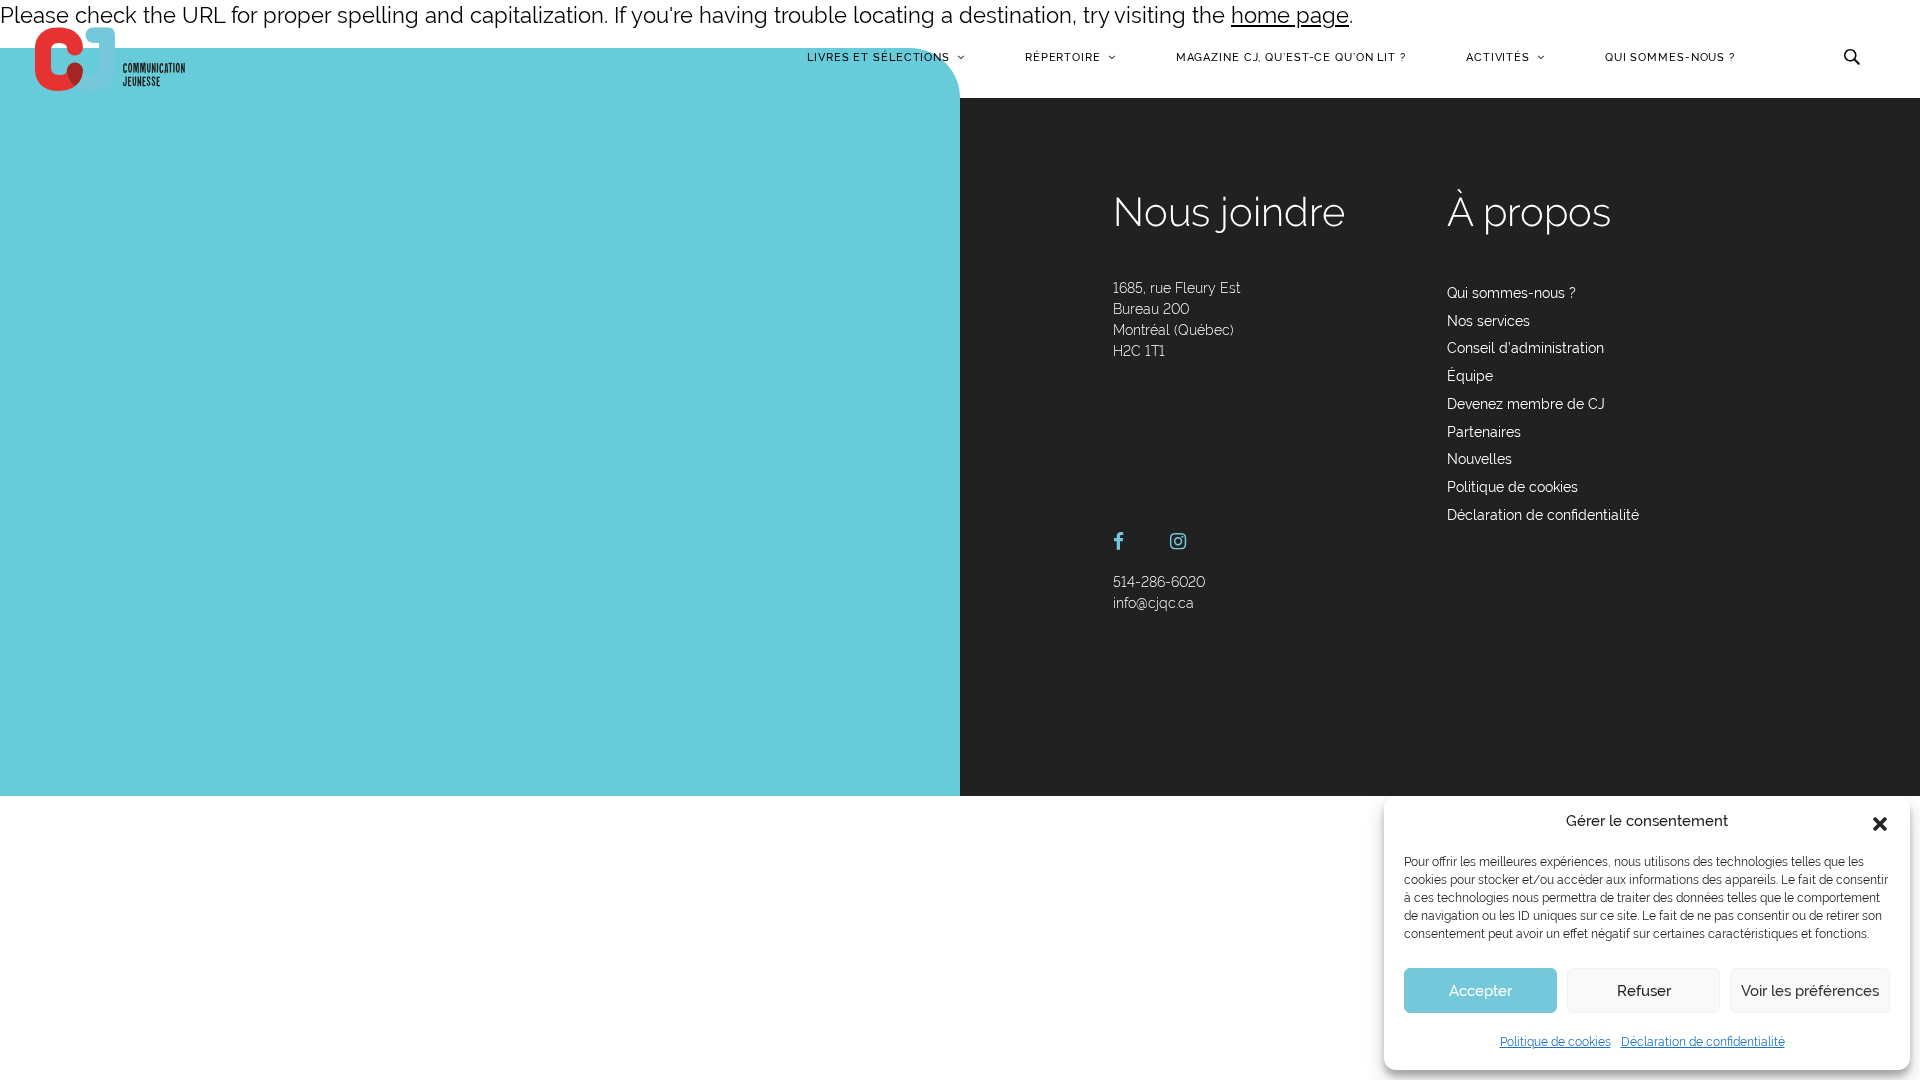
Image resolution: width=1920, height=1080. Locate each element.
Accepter (1480, 991)
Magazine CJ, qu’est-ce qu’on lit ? (1291, 57)
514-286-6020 (1159, 582)
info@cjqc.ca (1153, 603)
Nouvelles (1479, 459)
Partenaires (1484, 432)
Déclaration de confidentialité (1703, 1042)
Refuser (1644, 991)
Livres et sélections (878, 57)
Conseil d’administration (1525, 348)
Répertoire (1063, 57)
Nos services (1488, 321)
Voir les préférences (1810, 991)
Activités (1498, 57)
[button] (1880, 822)
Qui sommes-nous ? (1670, 57)
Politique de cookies (1555, 1042)
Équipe (1470, 376)
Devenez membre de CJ (1526, 404)
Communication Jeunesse (110, 59)
